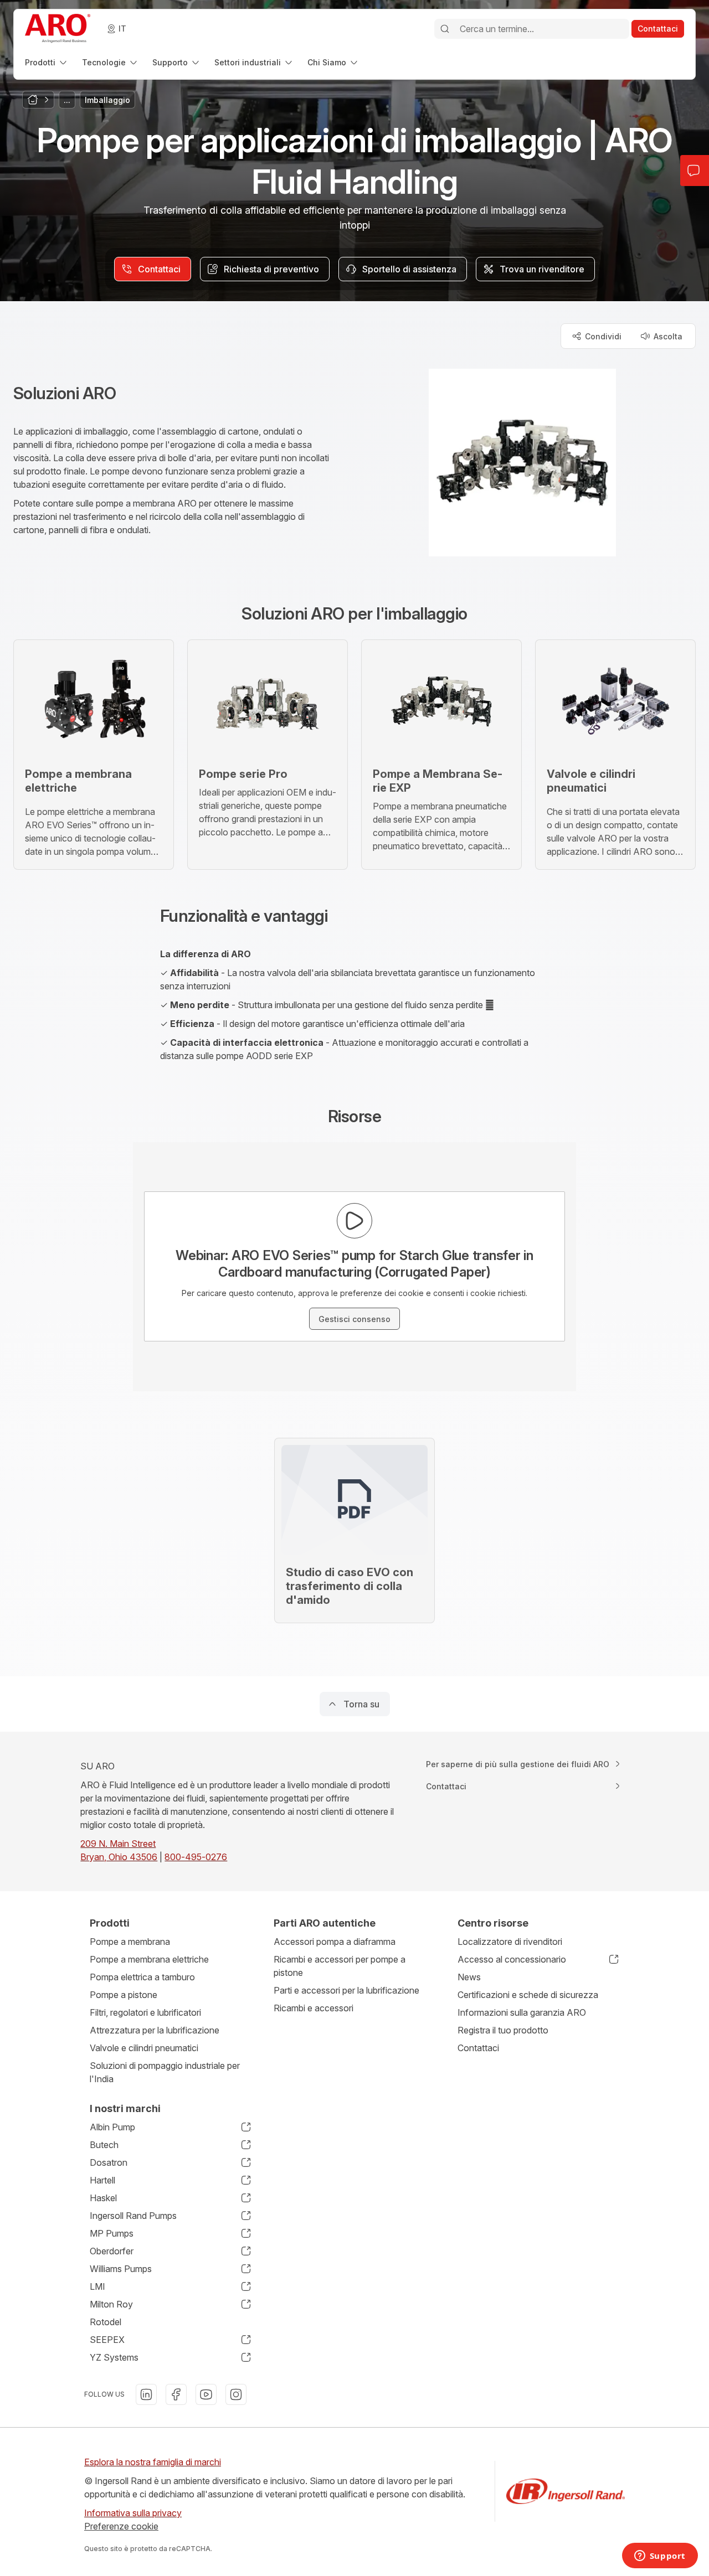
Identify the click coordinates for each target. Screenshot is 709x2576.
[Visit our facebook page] (176, 2394)
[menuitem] (47, 62)
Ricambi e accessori (314, 2008)
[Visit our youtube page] (206, 2394)
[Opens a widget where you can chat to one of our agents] (660, 2557)
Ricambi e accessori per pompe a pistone (340, 1966)
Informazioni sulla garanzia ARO (522, 2012)
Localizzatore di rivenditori (510, 1942)
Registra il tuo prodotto (503, 2030)
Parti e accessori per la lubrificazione (346, 1990)
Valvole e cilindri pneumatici (144, 2048)
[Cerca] (445, 29)
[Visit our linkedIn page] (146, 2394)
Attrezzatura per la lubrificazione (155, 2030)
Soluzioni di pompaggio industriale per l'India (165, 2072)
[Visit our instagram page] (236, 2394)
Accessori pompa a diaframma (335, 1942)
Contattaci (478, 2048)
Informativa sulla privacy (133, 2513)
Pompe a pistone (124, 1995)
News (469, 1977)
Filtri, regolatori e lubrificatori (145, 2012)
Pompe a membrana (130, 1942)
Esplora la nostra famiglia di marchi (153, 2462)
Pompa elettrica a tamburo (142, 1977)
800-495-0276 (196, 1857)
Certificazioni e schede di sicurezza (528, 1995)
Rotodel (106, 2322)
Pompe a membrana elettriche (149, 1959)
